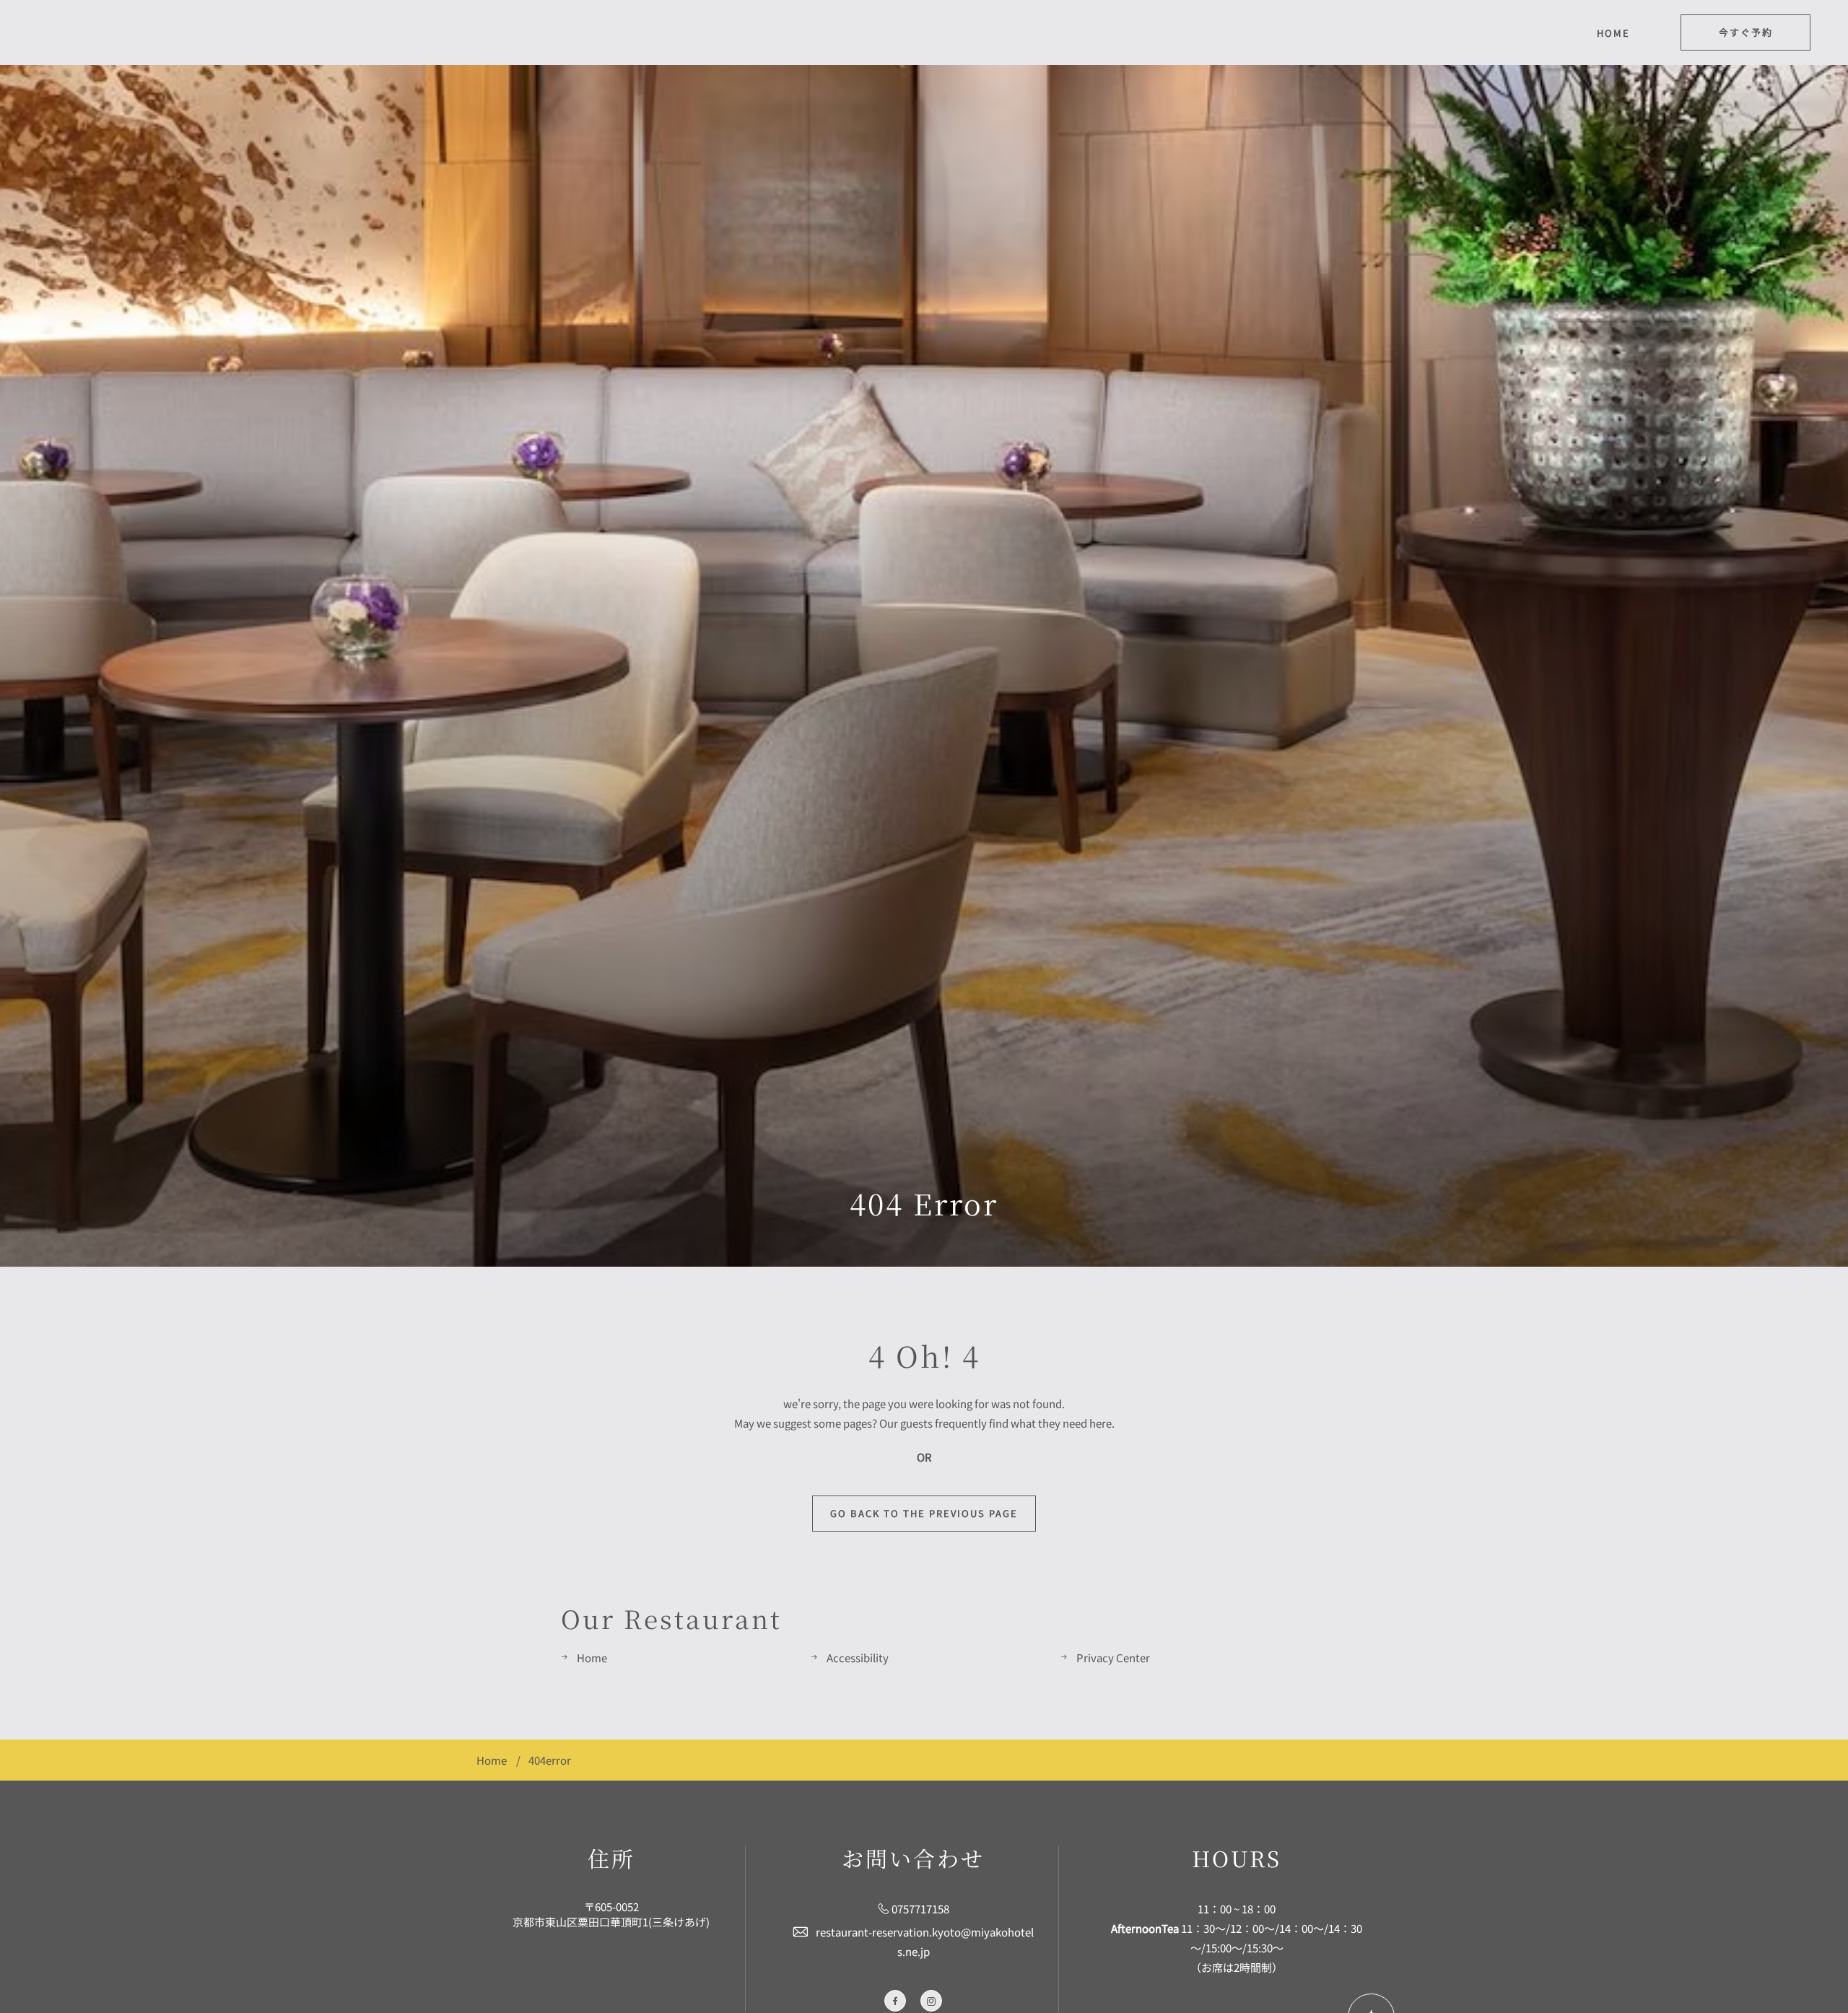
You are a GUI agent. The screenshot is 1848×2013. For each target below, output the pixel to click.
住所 (611, 1858)
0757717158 (920, 1909)
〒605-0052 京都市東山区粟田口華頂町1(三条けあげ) (611, 1914)
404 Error (924, 1203)
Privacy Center (1113, 1658)
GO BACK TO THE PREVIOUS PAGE (924, 1513)
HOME (1613, 33)
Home (592, 1658)
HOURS (1237, 1858)
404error (550, 1760)
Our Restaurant (671, 1618)
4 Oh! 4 (924, 1355)
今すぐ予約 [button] (1746, 32)
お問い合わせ (913, 1858)
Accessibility (858, 1658)
